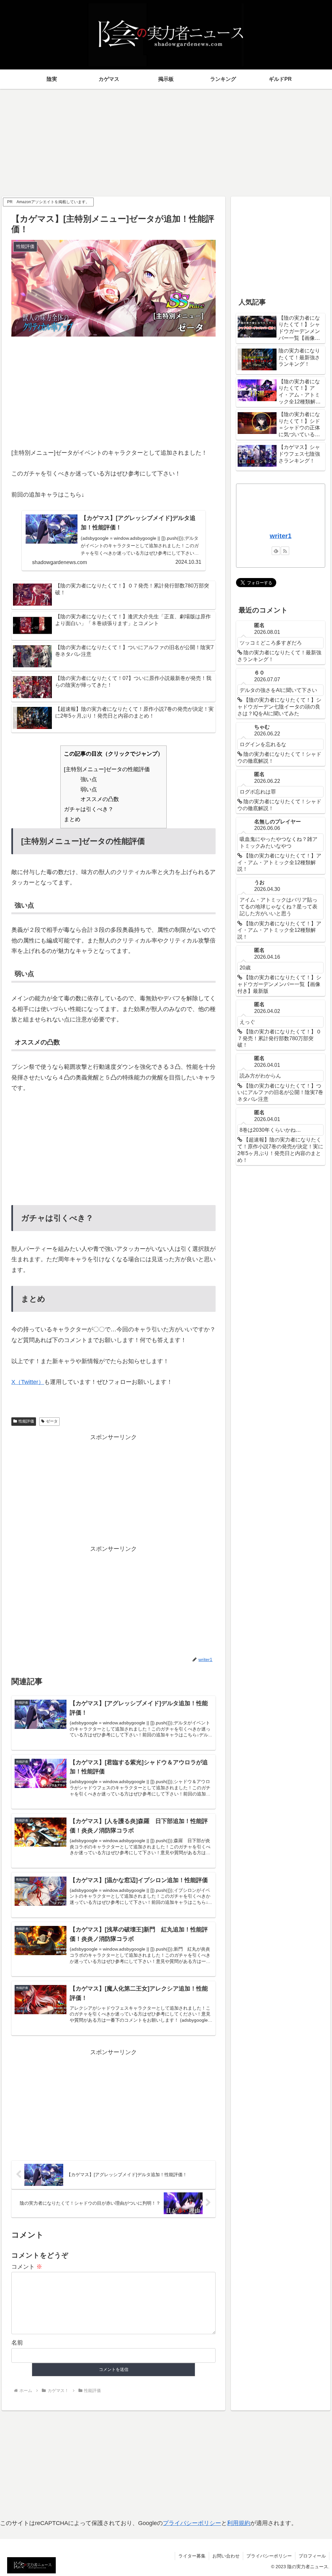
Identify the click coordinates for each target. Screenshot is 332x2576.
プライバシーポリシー (192, 2523)
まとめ (72, 819)
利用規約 (239, 2523)
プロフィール (312, 2556)
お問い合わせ (226, 2556)
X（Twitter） (28, 1382)
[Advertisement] (166, 140)
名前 (17, 2343)
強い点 (89, 779)
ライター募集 (192, 2556)
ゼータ (52, 1421)
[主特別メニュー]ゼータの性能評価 (107, 769)
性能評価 (26, 1421)
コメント (27, 2267)
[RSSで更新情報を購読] (285, 551)
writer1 (281, 536)
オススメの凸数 (100, 799)
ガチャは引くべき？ (89, 809)
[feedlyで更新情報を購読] (276, 551)
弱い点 (89, 789)
